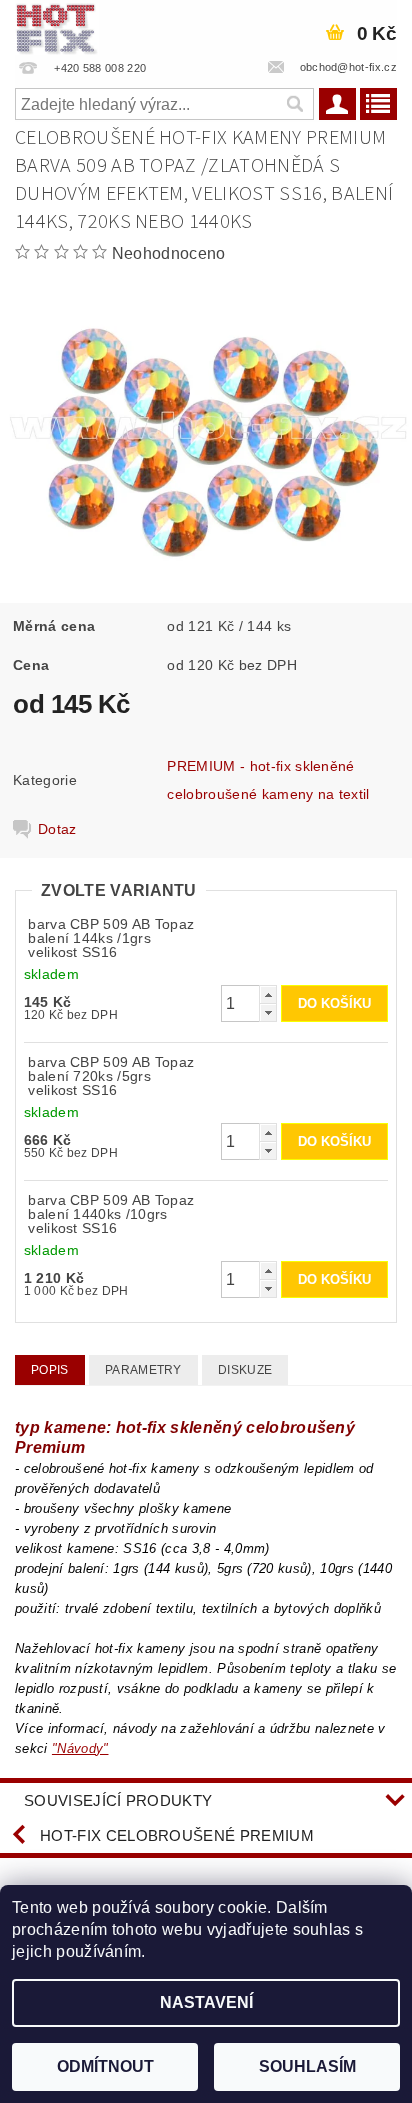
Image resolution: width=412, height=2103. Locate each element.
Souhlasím (307, 2066)
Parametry (143, 1370)
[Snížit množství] (268, 1012)
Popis (50, 1370)
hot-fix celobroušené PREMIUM (177, 1835)
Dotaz (57, 829)
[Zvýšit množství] (268, 994)
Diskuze (245, 1370)
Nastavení (206, 2002)
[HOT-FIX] (57, 26)
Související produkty (118, 1800)
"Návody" (80, 1748)
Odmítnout (105, 2066)
